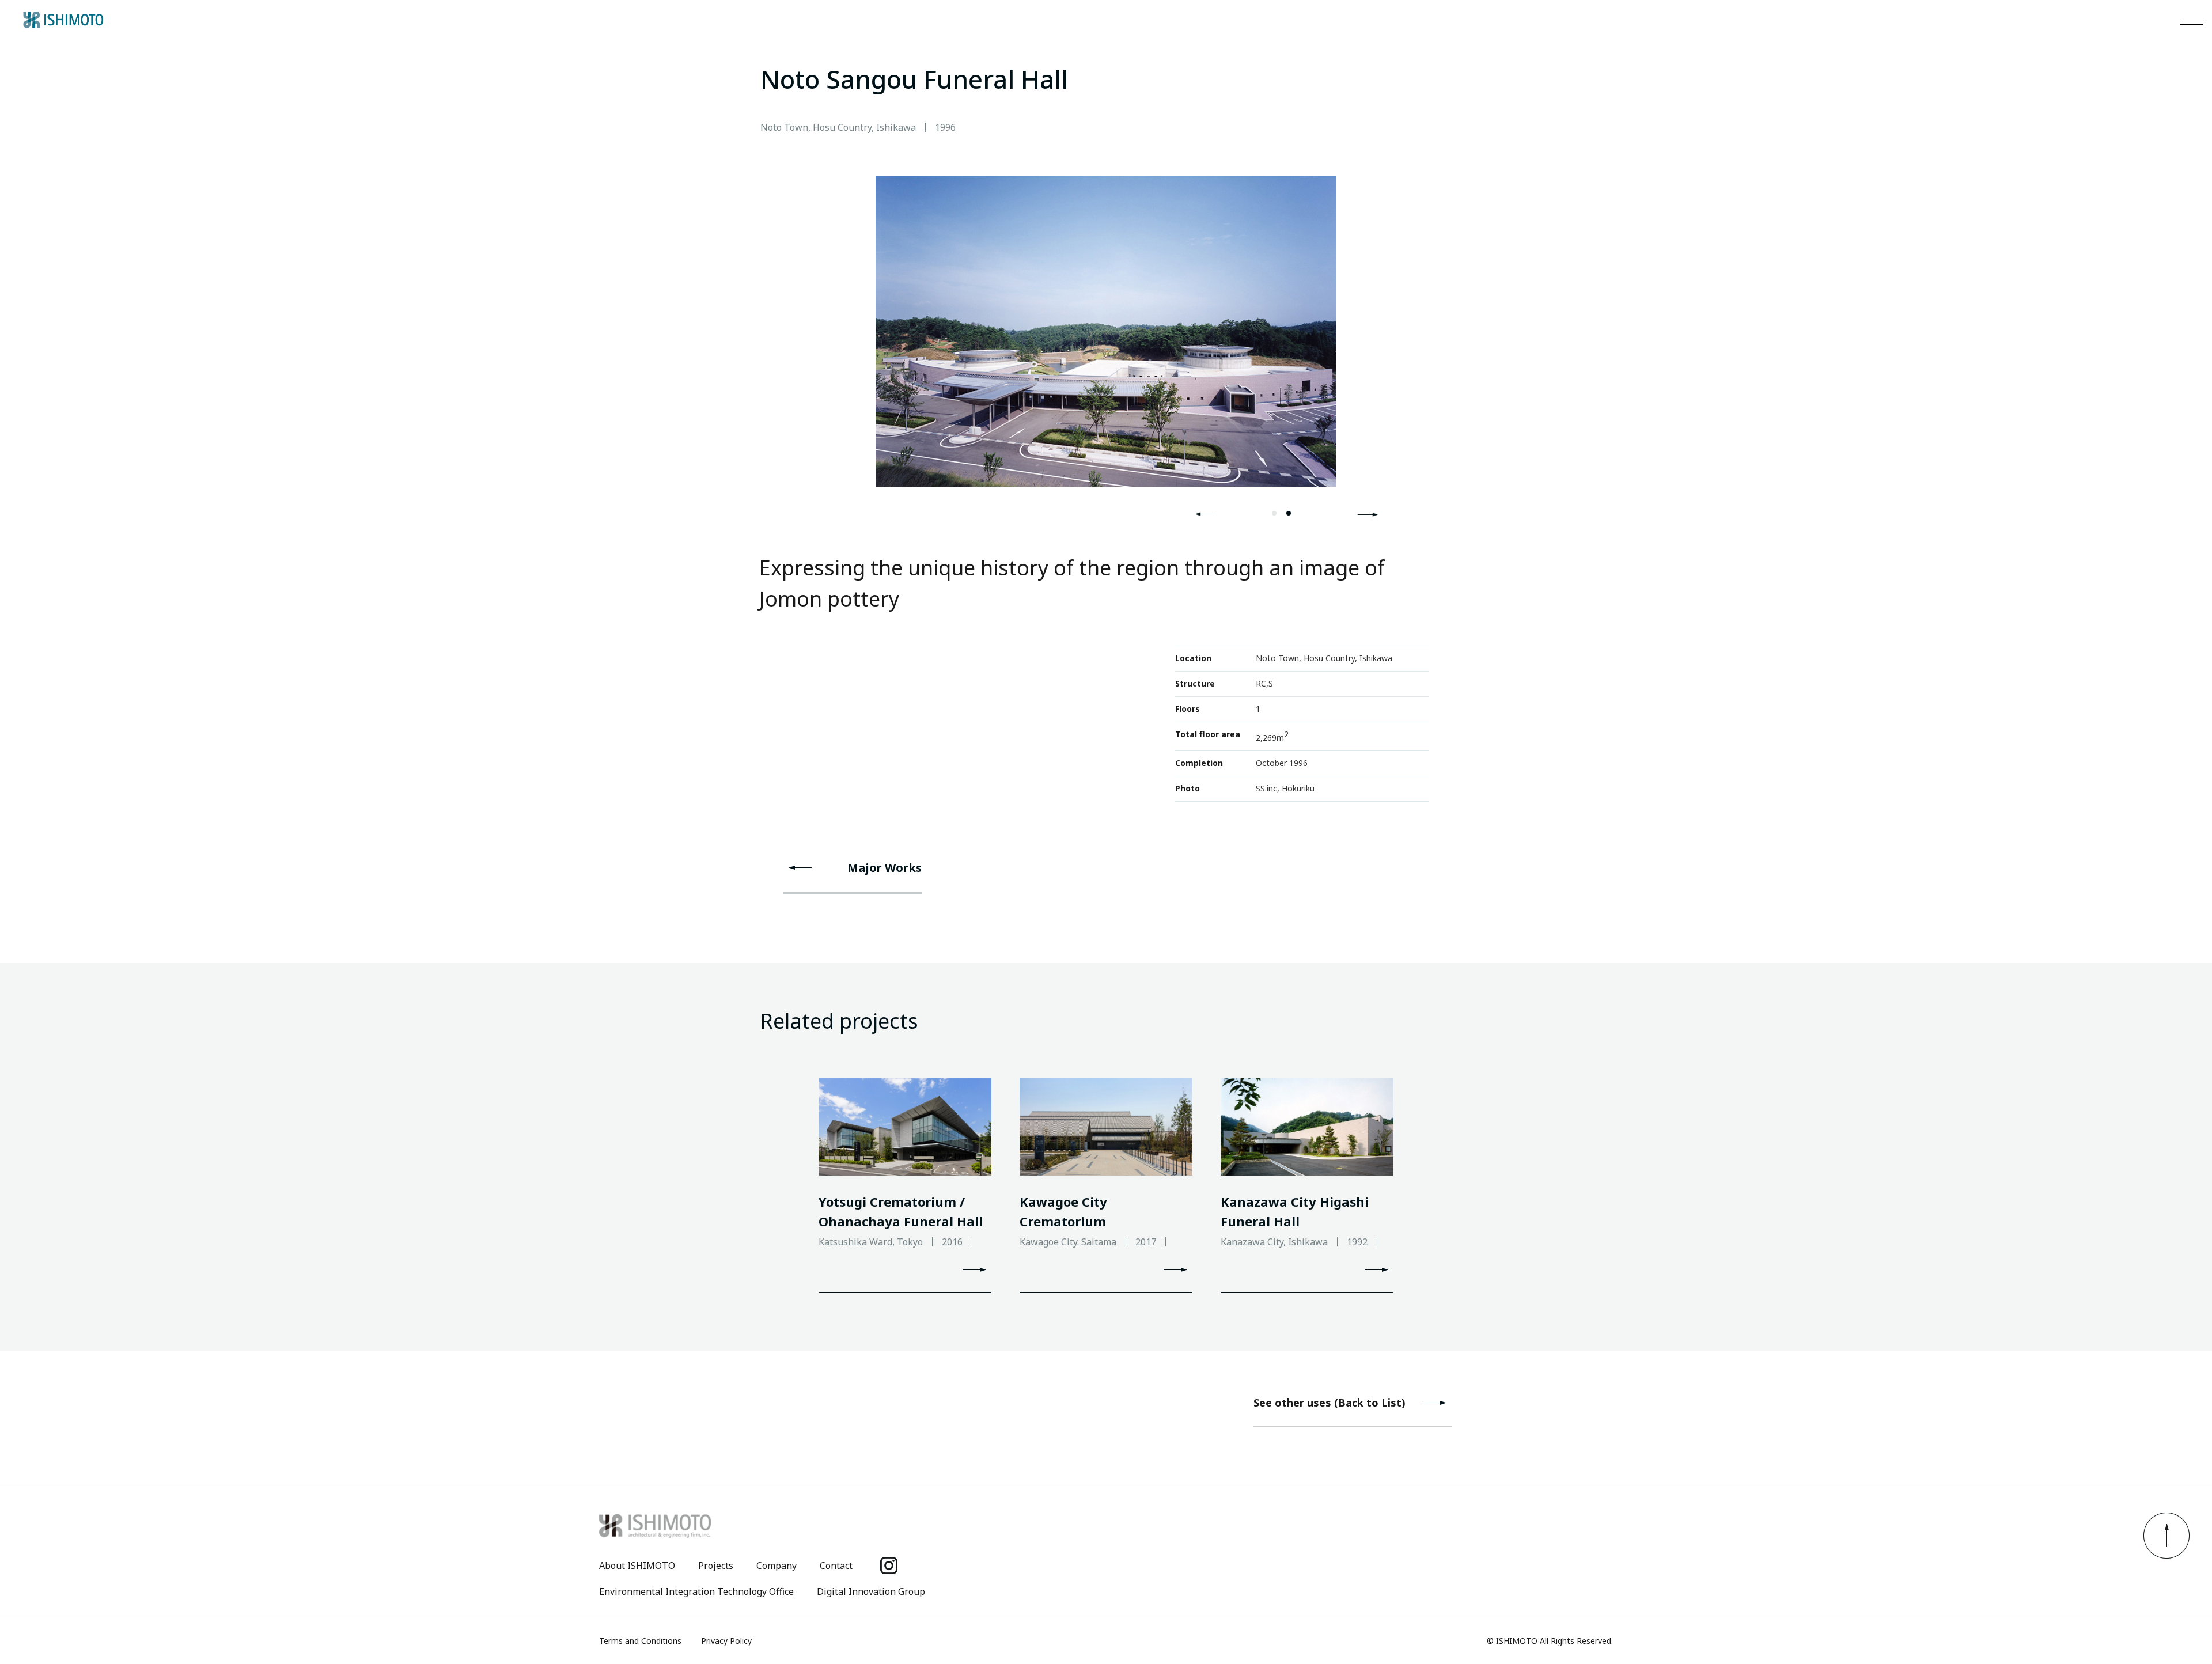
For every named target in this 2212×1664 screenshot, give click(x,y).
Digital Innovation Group (871, 1591)
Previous (1206, 514)
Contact (836, 1566)
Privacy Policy (726, 1641)
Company (777, 1566)
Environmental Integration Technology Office (696, 1591)
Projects (716, 1566)
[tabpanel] (1106, 331)
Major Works (885, 868)
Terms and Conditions (640, 1641)
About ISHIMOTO (637, 1566)
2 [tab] (1289, 513)
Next (1368, 514)
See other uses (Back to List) (1330, 1403)
